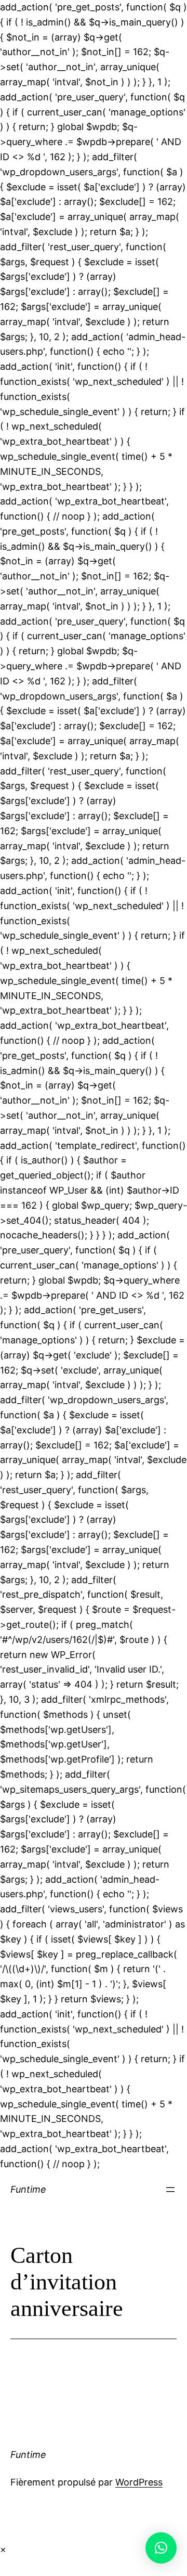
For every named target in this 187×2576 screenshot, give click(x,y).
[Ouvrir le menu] (170, 2190)
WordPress (139, 2482)
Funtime (28, 2189)
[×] (161, 2548)
